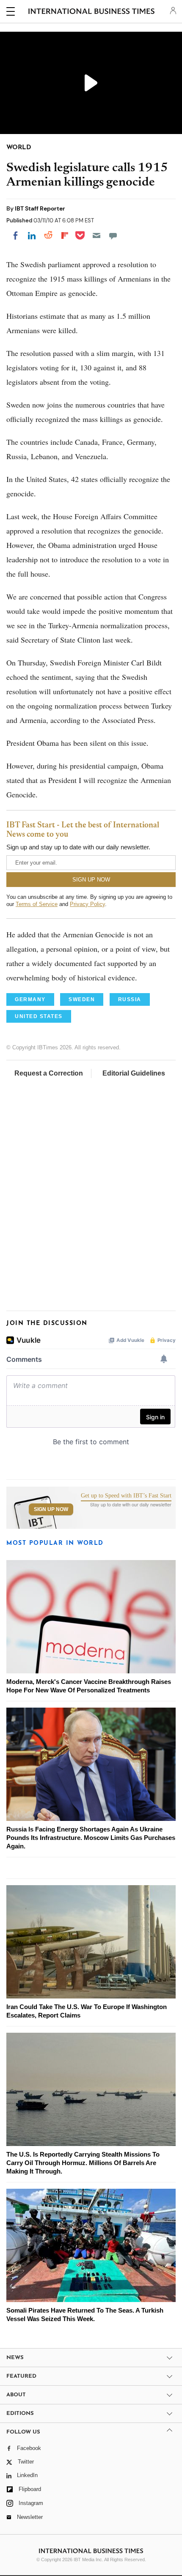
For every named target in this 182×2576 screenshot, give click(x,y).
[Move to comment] (113, 235)
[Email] (97, 235)
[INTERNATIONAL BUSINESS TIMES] (92, 13)
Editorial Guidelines (134, 1073)
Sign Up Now (51, 1509)
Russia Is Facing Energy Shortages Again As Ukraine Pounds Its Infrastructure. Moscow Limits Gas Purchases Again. (91, 1838)
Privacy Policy (87, 904)
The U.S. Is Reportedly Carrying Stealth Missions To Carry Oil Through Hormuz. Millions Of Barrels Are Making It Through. (83, 2163)
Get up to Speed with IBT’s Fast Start (126, 1496)
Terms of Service (37, 904)
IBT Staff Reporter (40, 208)
